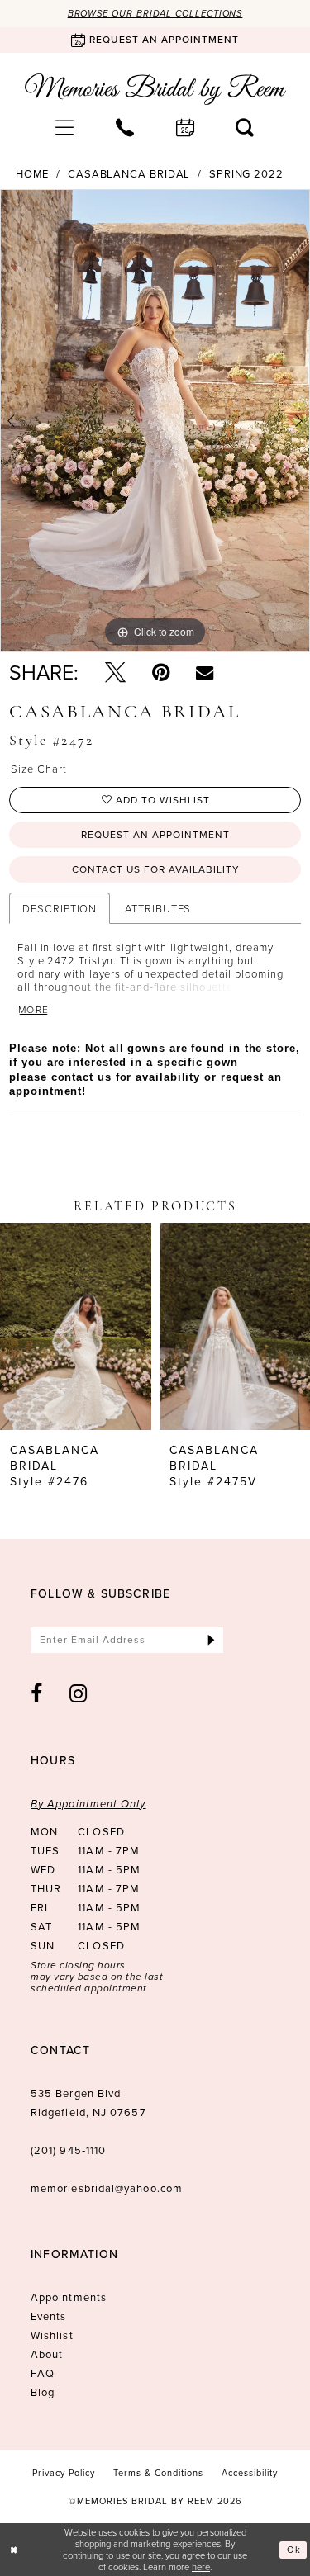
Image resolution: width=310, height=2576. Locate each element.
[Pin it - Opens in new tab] (161, 672)
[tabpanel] (155, 421)
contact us (81, 1077)
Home (33, 174)
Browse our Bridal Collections (155, 13)
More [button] (34, 1010)
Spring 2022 (246, 174)
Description (60, 908)
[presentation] (76, 1327)
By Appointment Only (88, 1804)
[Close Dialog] (14, 2550)
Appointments (69, 2297)
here (201, 2567)
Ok (294, 2550)
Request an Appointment (155, 835)
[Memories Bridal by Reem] (155, 89)
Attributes (158, 908)
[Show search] (245, 127)
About (47, 2354)
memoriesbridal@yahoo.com (107, 2188)
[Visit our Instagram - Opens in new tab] (79, 1694)
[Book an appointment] (186, 127)
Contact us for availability (156, 869)
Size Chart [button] (38, 769)
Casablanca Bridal (129, 174)
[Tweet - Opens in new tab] (115, 672)
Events (48, 2316)
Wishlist (52, 2335)
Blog (43, 2392)
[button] (65, 127)
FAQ (43, 2373)
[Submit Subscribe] (211, 1640)
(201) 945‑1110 (68, 2150)
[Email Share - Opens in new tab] (205, 672)
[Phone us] (125, 127)
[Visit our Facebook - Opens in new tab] (37, 1694)
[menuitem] (65, 127)
